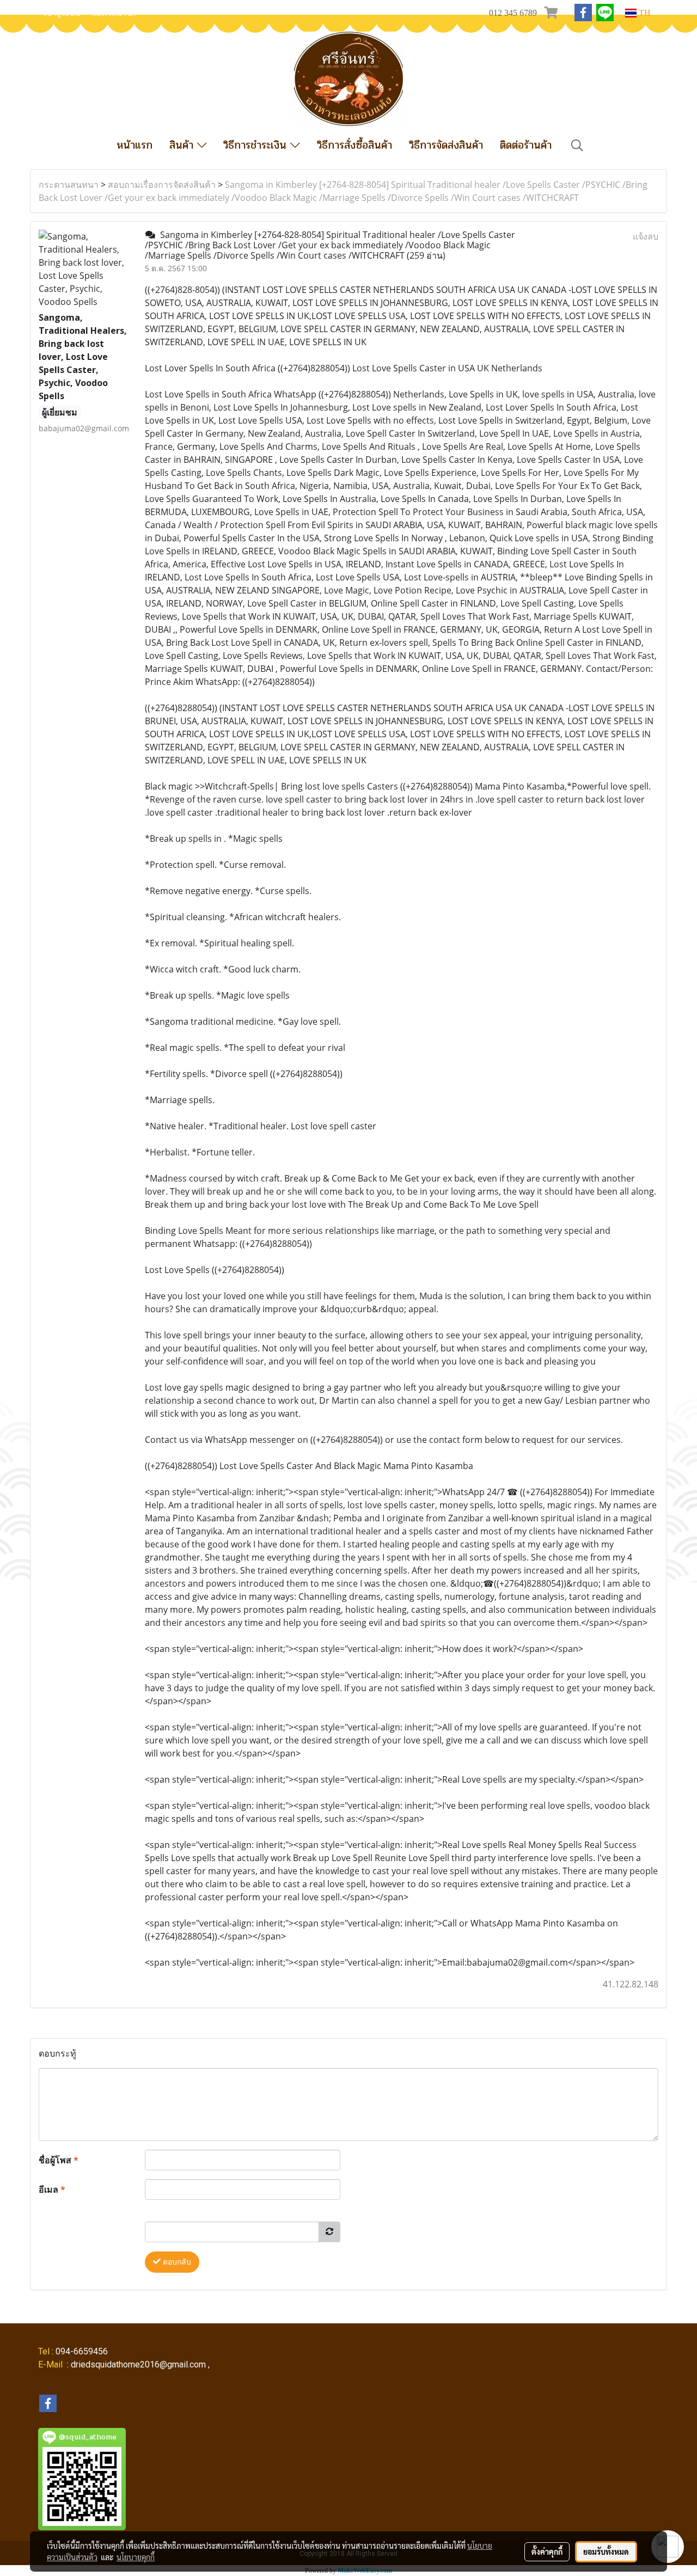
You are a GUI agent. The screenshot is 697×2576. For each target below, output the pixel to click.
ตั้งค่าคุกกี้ (547, 2551)
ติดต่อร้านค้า (526, 145)
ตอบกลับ (176, 2262)
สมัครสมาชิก (114, 13)
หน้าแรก (134, 145)
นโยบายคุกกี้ (136, 2557)
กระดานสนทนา (69, 185)
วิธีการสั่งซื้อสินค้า (354, 145)
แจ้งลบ (646, 236)
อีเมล (52, 2189)
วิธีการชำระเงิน (257, 145)
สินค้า (183, 145)
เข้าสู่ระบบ (62, 13)
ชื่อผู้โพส (59, 2160)
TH (644, 13)
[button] (577, 145)
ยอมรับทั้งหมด (606, 2551)
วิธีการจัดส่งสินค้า (446, 145)
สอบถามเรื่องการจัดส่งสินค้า (162, 185)
